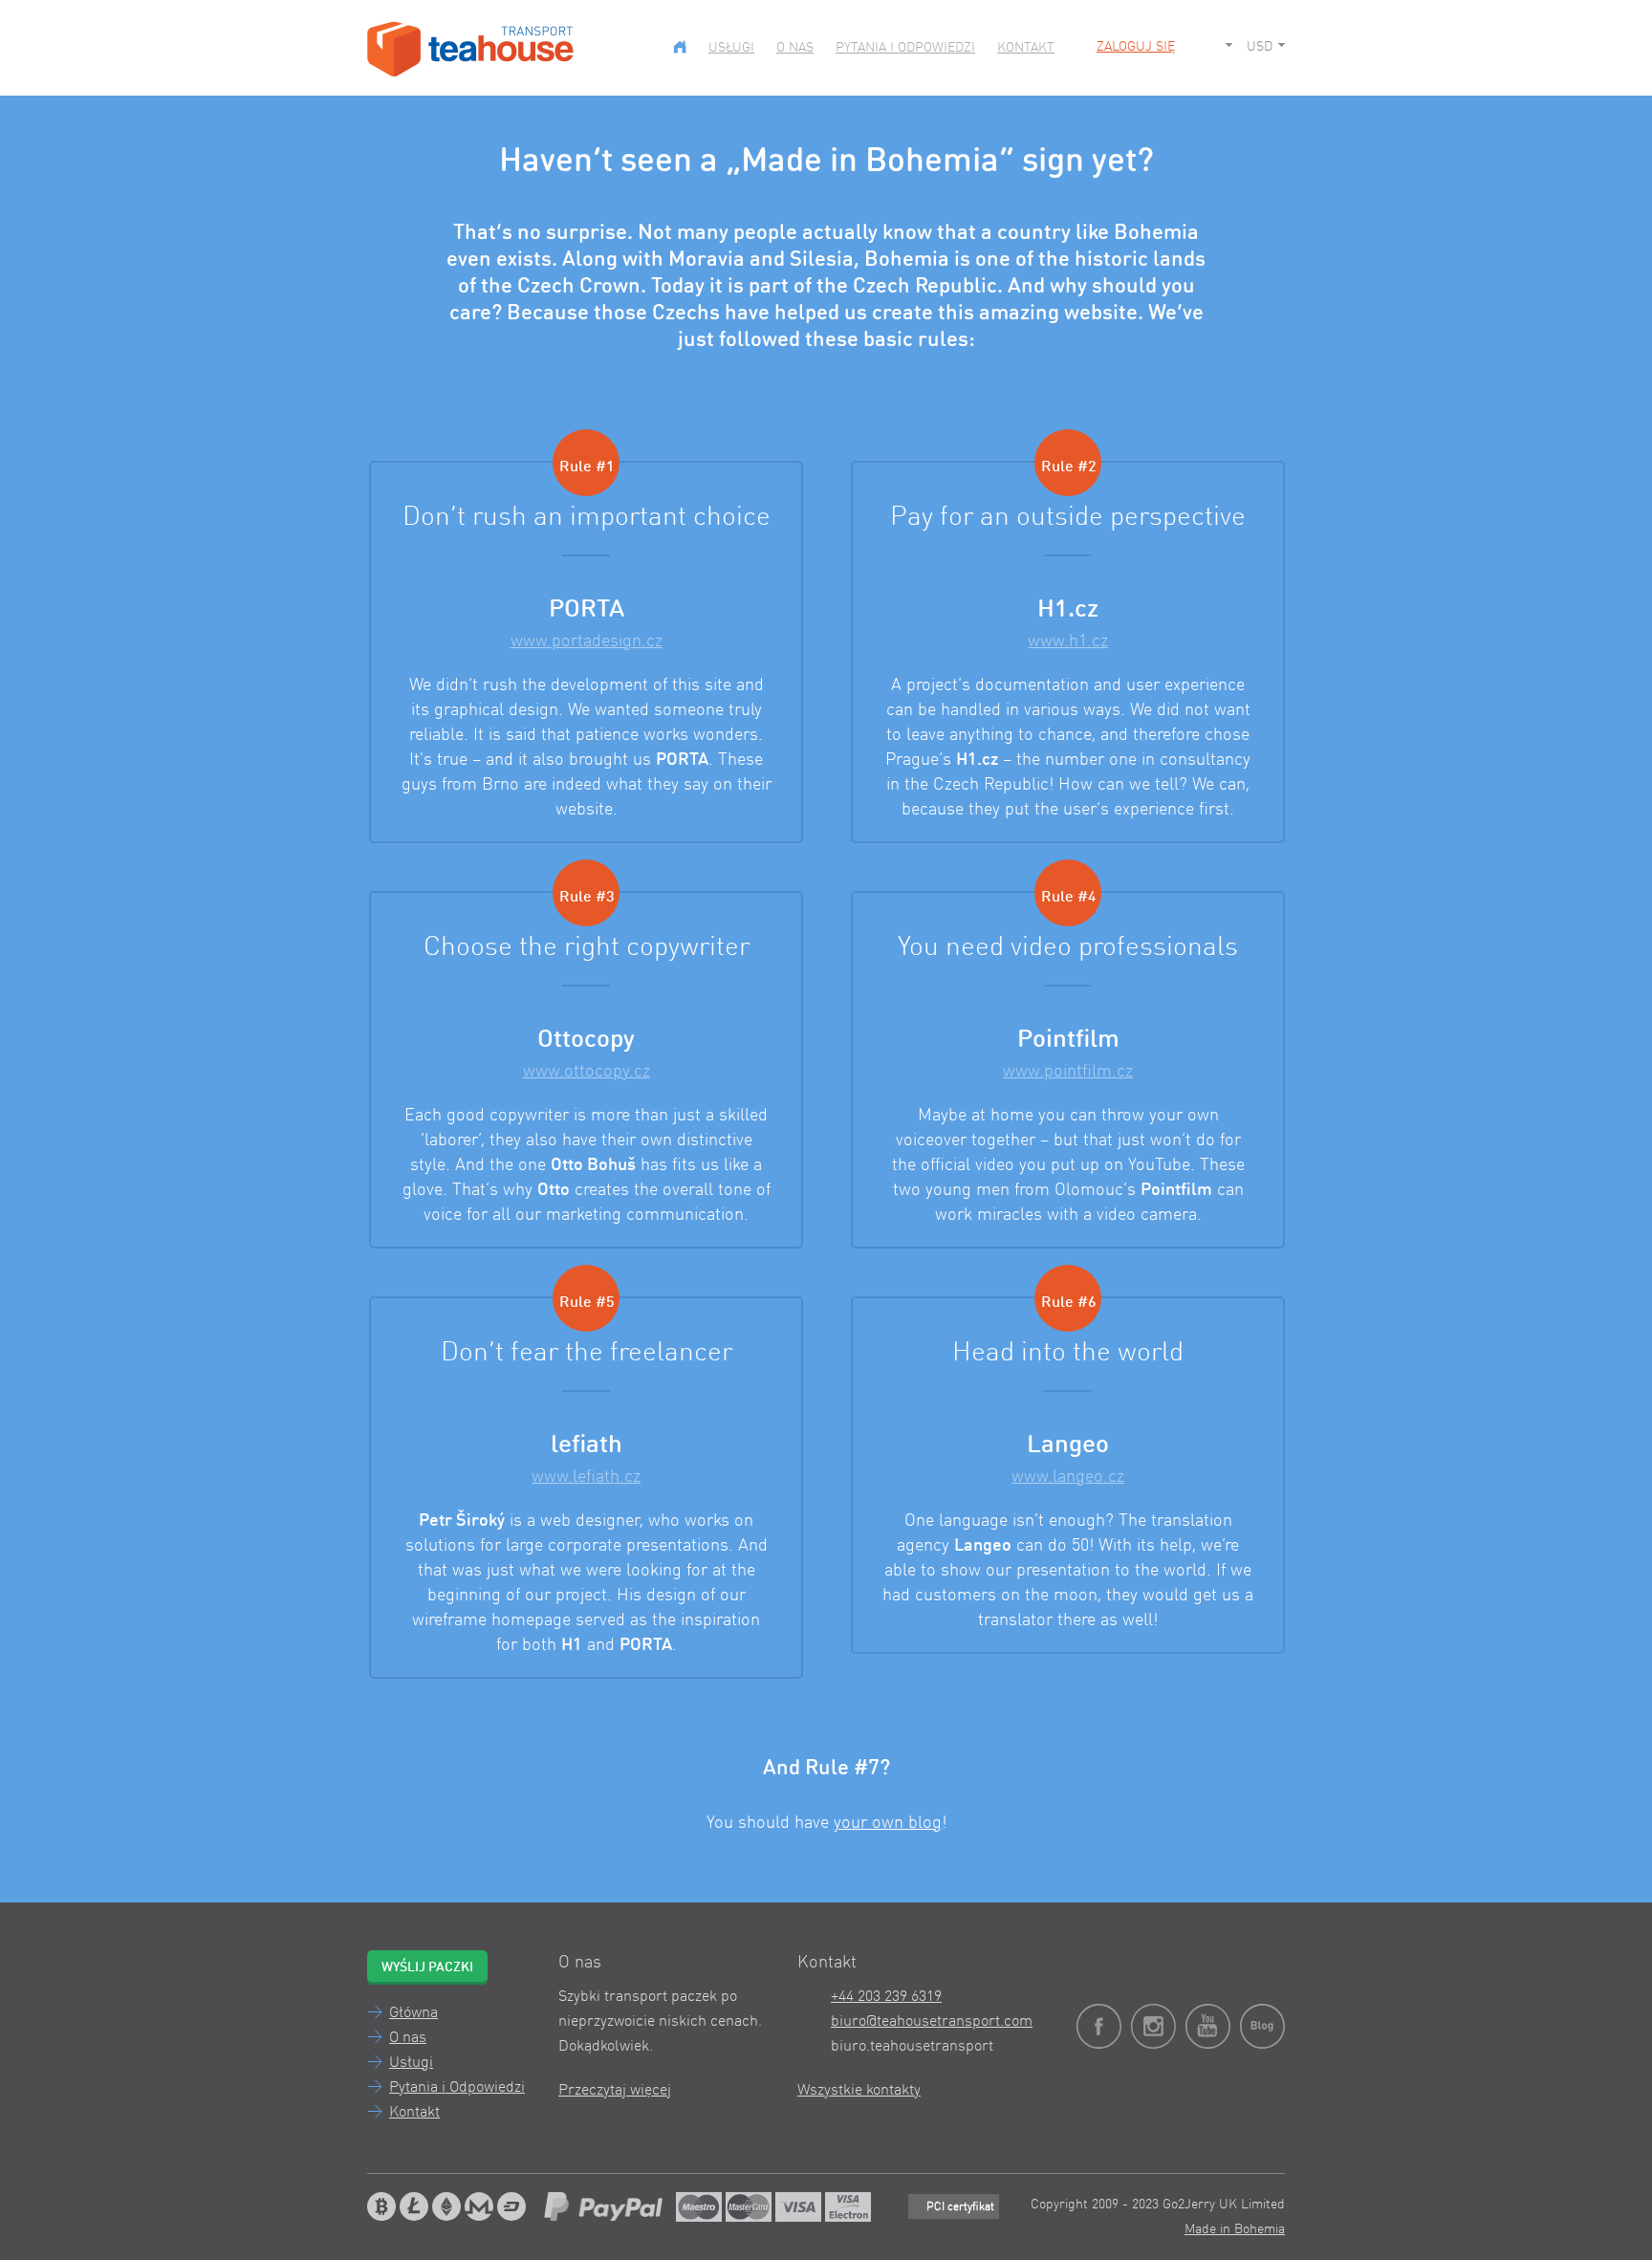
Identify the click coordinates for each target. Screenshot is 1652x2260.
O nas (795, 48)
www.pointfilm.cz (1068, 1072)
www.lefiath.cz (586, 1477)
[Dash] (511, 2206)
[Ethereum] (446, 2206)
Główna (413, 2013)
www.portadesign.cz (587, 641)
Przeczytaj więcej (615, 2091)
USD (1260, 47)
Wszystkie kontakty (859, 2091)
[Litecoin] (414, 2206)
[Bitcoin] (381, 2206)
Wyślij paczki (427, 1967)
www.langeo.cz (1068, 1477)
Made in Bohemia (1235, 2229)
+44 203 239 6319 (886, 1997)
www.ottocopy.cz (587, 1072)
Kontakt (1026, 48)
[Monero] (479, 2206)
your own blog (888, 1823)
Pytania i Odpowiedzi (905, 48)
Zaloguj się (1136, 47)
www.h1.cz (1068, 641)
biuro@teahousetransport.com (932, 2022)
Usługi (731, 48)
